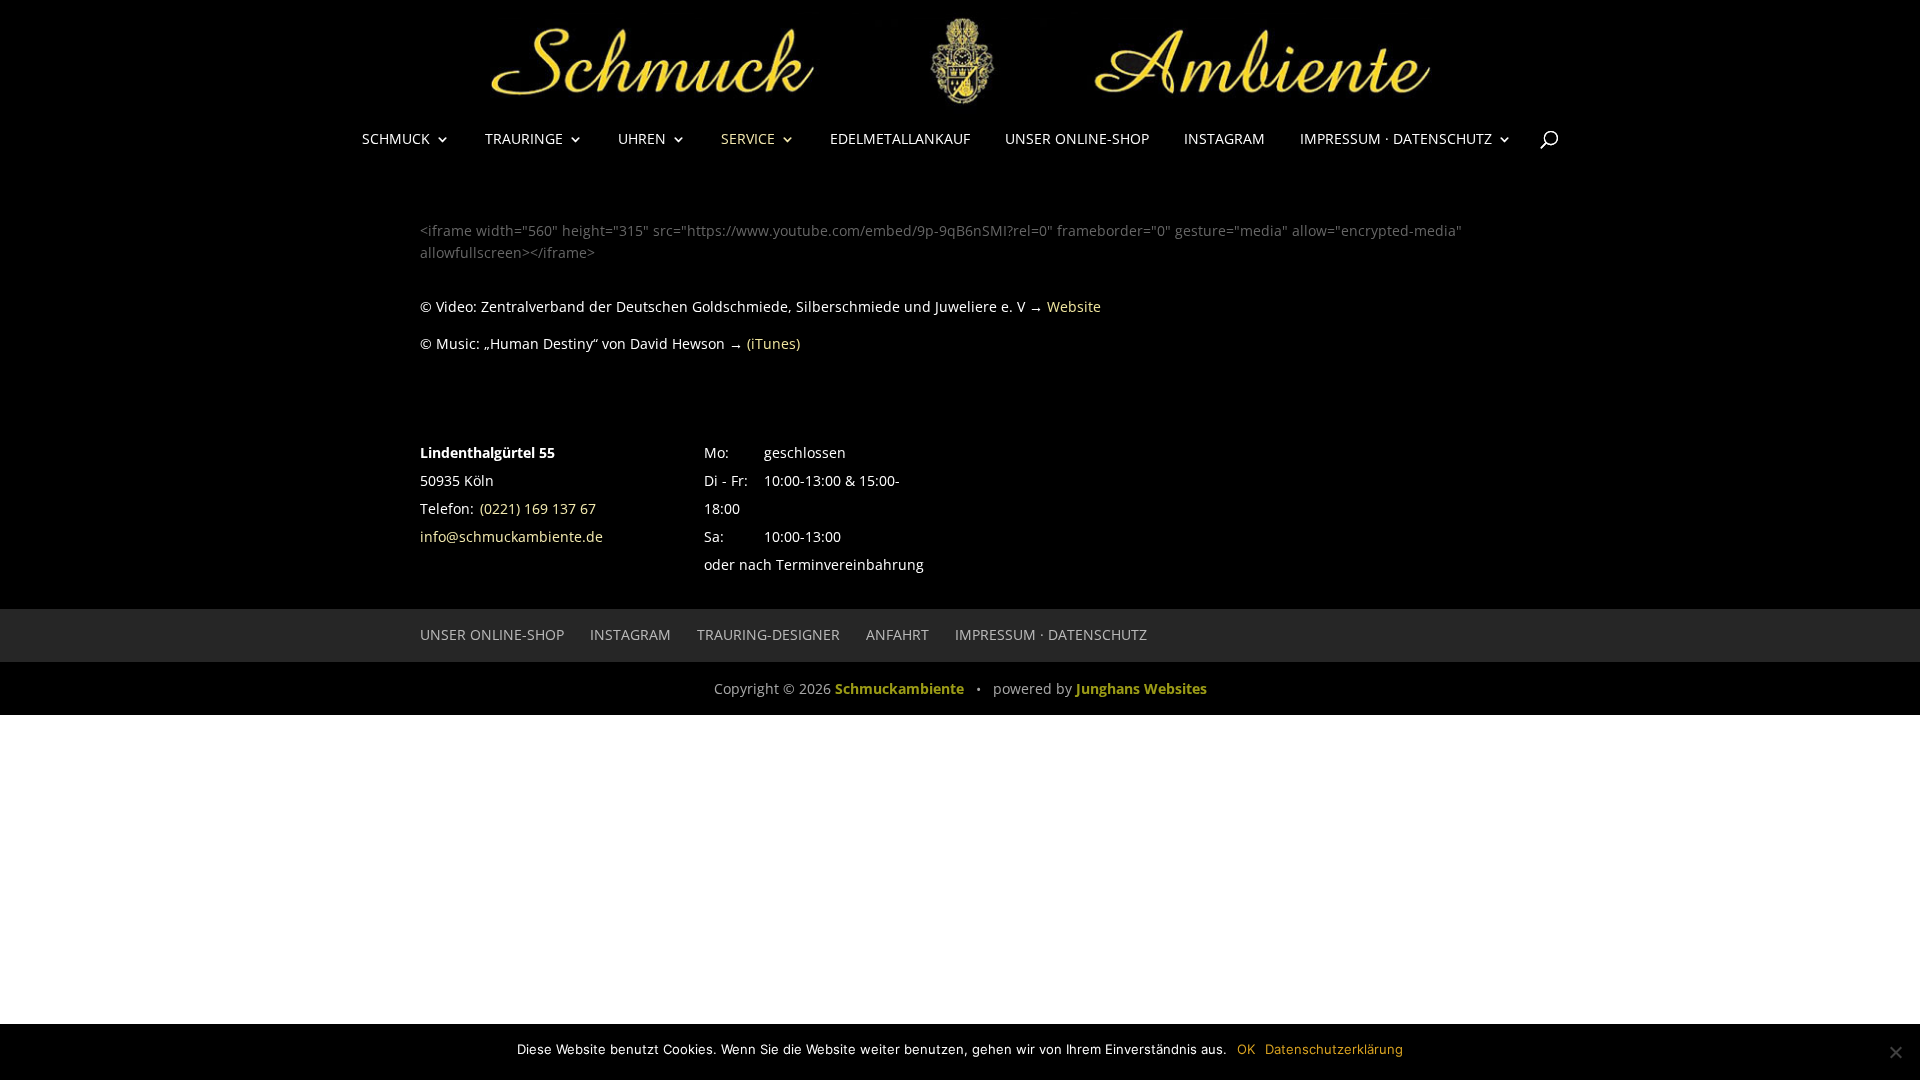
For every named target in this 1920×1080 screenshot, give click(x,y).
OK (1246, 1049)
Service (748, 140)
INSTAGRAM (1224, 140)
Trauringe (524, 140)
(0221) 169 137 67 (538, 508)
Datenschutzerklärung (1334, 1049)
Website (1074, 306)
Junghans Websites (1141, 688)
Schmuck (396, 140)
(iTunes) (773, 343)
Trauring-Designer (768, 634)
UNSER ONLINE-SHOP (1077, 140)
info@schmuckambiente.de (511, 536)
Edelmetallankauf (900, 140)
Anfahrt (897, 634)
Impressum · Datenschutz (1396, 140)
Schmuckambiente (899, 688)
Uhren (642, 140)
